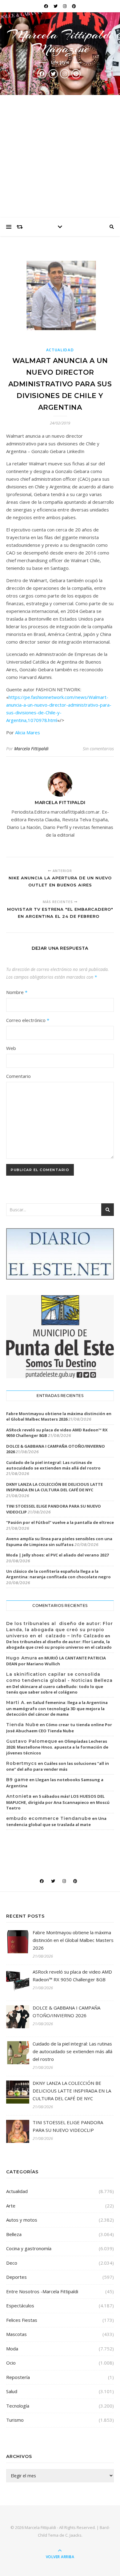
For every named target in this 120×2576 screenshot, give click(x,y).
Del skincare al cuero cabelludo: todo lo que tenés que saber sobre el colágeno (55, 1689)
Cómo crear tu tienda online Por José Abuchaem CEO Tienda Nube (59, 1728)
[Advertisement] (60, 156)
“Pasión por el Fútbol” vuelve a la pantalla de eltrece (60, 1522)
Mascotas (16, 2334)
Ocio (11, 2363)
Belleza (14, 2234)
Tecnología (18, 2406)
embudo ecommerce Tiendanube (49, 1818)
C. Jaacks (73, 2535)
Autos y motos (22, 2220)
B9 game (17, 1780)
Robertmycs (22, 1763)
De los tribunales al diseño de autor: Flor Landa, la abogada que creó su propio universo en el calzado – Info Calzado (60, 1629)
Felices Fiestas (22, 2320)
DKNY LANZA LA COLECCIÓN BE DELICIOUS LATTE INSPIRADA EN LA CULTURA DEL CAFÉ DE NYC (54, 1487)
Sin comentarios (98, 749)
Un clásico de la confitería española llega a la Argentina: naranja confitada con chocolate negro (58, 1574)
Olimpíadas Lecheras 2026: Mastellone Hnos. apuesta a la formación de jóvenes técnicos (57, 1747)
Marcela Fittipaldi (31, 749)
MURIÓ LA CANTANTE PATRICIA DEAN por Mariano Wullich (56, 1661)
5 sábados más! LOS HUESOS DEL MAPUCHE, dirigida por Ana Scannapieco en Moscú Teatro (58, 1802)
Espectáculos (20, 2306)
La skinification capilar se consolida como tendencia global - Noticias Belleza (59, 1677)
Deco (12, 2263)
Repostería (18, 2377)
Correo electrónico (28, 1020)
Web (11, 1048)
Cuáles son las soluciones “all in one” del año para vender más (58, 1766)
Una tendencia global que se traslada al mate (56, 1821)
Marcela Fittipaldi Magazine (60, 41)
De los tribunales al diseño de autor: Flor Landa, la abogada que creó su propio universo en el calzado (59, 1644)
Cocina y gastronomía (29, 2248)
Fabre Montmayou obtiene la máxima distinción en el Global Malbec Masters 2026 (59, 1416)
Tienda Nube (22, 1725)
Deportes (16, 2277)
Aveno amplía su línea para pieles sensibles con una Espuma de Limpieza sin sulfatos (59, 1541)
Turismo (15, 2420)
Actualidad (60, 350)
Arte (11, 2206)
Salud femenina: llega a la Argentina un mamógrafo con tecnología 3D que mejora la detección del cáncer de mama (57, 1708)
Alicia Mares (28, 732)
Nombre (17, 992)
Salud (12, 2391)
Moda (12, 2349)
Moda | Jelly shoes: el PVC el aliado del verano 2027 (57, 1555)
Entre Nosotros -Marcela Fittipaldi (42, 2291)
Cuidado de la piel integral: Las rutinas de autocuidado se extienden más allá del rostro (53, 1465)
